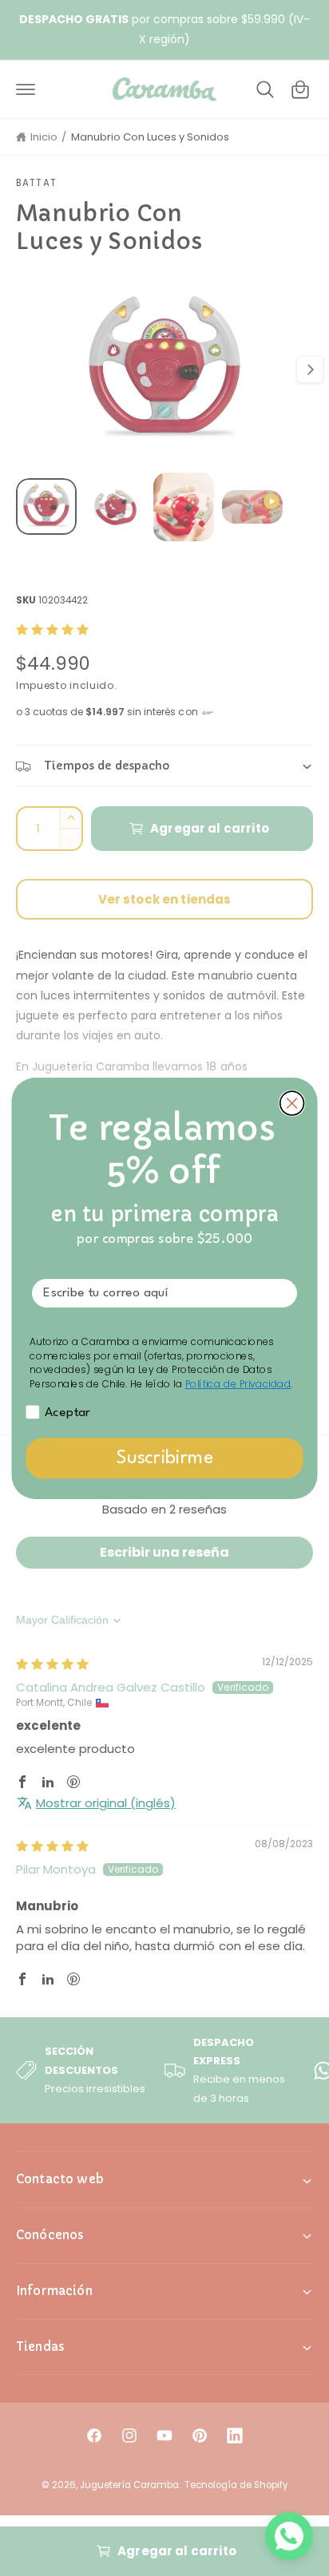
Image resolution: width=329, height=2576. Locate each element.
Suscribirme (165, 1458)
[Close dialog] (292, 1103)
